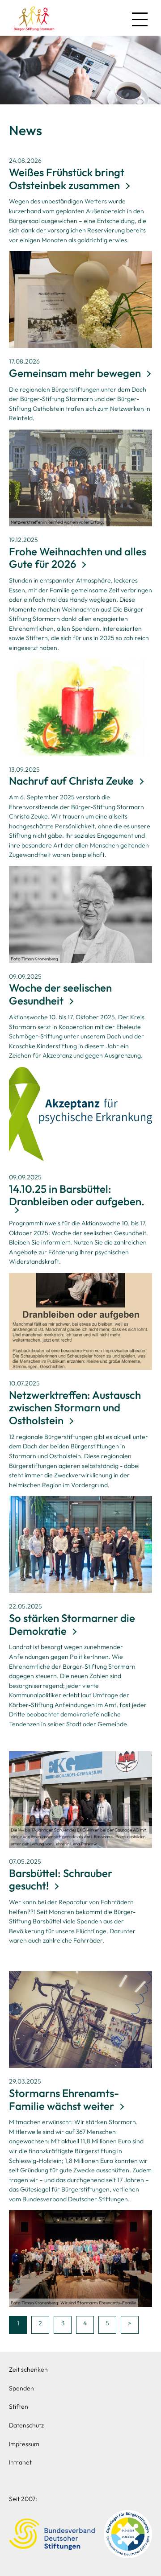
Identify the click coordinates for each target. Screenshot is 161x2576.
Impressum (24, 2444)
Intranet (20, 2462)
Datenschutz (26, 2425)
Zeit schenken (28, 2369)
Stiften (19, 2406)
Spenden (21, 2388)
